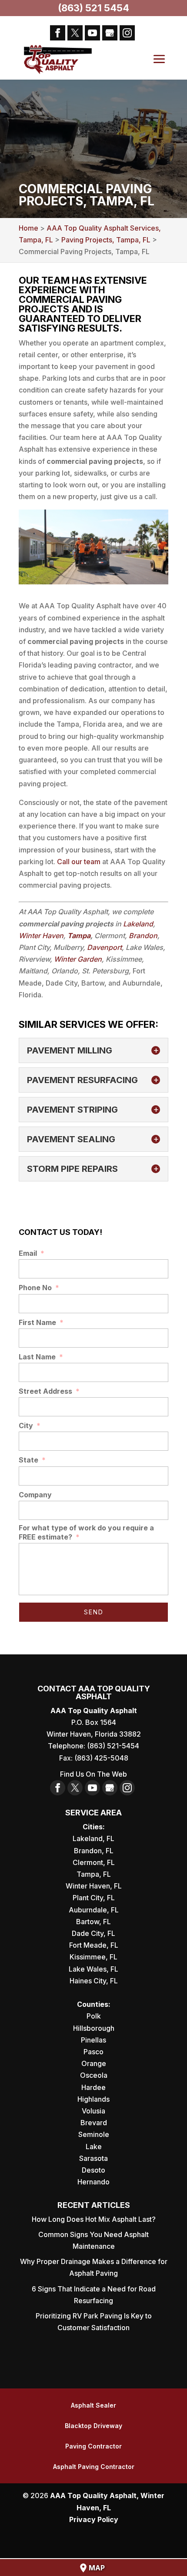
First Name (41, 1322)
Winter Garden (78, 959)
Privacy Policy (94, 2519)
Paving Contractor (93, 2446)
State (32, 1460)
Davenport (104, 947)
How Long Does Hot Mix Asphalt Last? (94, 2219)
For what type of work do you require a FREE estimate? (86, 1532)
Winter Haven (41, 936)
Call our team (79, 862)
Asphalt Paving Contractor (94, 2467)
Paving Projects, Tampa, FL (106, 240)
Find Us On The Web (93, 1774)
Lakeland (138, 924)
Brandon (143, 936)
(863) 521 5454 (93, 8)
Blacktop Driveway (93, 2426)
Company (35, 1495)
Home (28, 228)
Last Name (41, 1357)
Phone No (39, 1288)
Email (32, 1253)
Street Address (49, 1391)
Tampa (79, 936)
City (30, 1426)
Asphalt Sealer (93, 2405)
